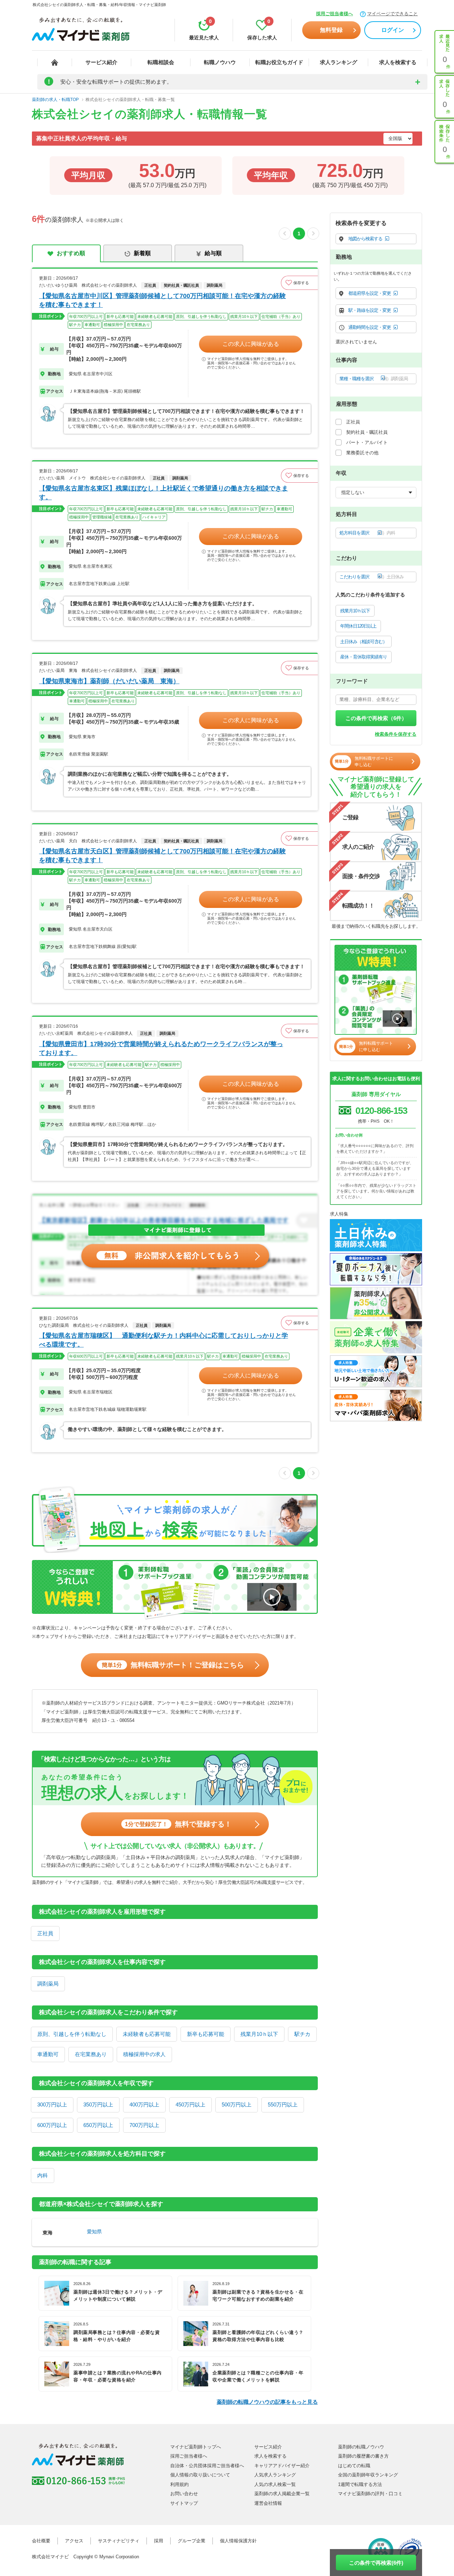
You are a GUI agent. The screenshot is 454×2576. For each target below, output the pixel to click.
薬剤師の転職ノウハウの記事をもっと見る (267, 2402)
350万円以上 (98, 2104)
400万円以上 (144, 2104)
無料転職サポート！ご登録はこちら (173, 1665)
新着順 (142, 253)
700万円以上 (144, 2125)
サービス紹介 (101, 62)
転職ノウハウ (220, 62)
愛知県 (94, 2232)
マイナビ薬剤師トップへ (196, 2447)
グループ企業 (192, 2541)
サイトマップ (184, 2503)
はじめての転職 (354, 2466)
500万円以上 (237, 2104)
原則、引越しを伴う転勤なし (72, 2034)
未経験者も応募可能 (147, 2034)
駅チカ (302, 2034)
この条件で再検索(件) (376, 2563)
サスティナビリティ (119, 2541)
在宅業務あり (91, 2054)
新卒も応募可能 (206, 2034)
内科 (43, 2175)
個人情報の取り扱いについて (200, 2475)
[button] (299, 283)
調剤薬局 (48, 1984)
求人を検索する (398, 62)
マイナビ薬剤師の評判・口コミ (370, 2494)
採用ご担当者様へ (334, 14)
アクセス (74, 2541)
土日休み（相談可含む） (364, 642)
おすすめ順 (71, 253)
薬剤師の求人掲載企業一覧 (282, 2494)
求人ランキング (339, 62)
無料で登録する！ (178, 1824)
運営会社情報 (268, 2503)
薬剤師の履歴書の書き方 (363, 2456)
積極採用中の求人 (144, 2054)
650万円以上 (98, 2125)
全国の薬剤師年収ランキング (368, 2475)
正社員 (45, 1933)
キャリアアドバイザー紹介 (282, 2466)
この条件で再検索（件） (376, 718)
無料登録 (331, 30)
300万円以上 (52, 2104)
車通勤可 (48, 2054)
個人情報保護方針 (238, 2541)
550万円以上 (283, 2104)
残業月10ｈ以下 (259, 2034)
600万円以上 (52, 2125)
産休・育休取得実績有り (364, 657)
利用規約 (179, 2484)
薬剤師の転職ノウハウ (361, 2447)
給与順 (213, 253)
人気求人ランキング (275, 2475)
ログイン (393, 30)
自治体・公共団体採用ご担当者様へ (207, 2466)
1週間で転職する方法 (360, 2484)
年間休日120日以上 (358, 626)
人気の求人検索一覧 (275, 2484)
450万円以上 (190, 2104)
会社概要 (41, 2541)
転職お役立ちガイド (279, 62)
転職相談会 (161, 62)
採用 (159, 2541)
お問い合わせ (184, 2494)
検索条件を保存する (396, 734)
